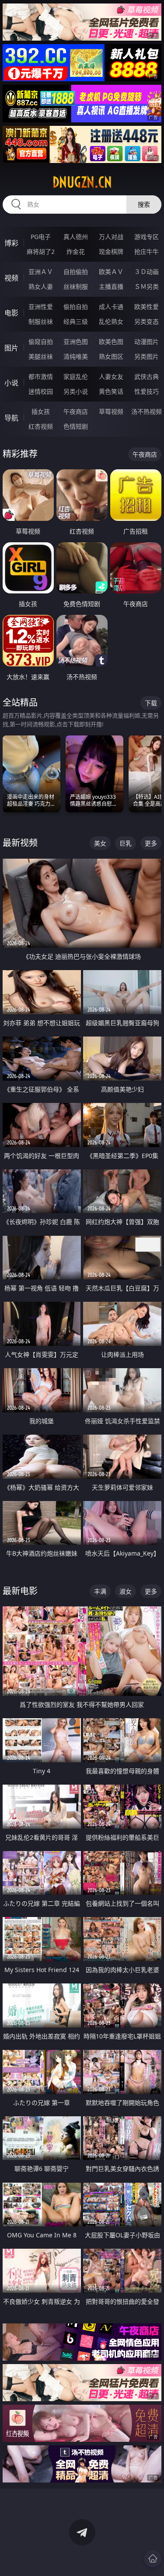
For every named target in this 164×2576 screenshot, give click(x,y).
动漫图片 (147, 342)
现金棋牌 (111, 251)
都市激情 (41, 376)
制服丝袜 (41, 321)
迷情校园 (41, 391)
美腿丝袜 (41, 356)
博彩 (11, 243)
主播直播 (111, 286)
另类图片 (147, 356)
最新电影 (20, 1591)
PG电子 (41, 237)
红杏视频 (41, 426)
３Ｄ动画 (147, 272)
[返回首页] (153, 2559)
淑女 (126, 1591)
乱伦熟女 (111, 321)
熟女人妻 (41, 286)
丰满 (100, 1591)
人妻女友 (111, 376)
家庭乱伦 (76, 376)
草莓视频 (111, 411)
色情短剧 (76, 426)
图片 (11, 348)
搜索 (144, 204)
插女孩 (41, 411)
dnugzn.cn (82, 182)
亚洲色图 (76, 342)
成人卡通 (111, 307)
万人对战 (111, 237)
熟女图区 (111, 356)
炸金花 (76, 251)
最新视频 (20, 843)
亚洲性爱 (41, 307)
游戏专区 (147, 237)
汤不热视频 (147, 411)
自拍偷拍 (76, 272)
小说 (11, 383)
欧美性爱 (147, 307)
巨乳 (126, 843)
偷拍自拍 (76, 307)
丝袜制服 (76, 286)
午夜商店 (76, 411)
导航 (11, 418)
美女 (100, 843)
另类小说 (76, 391)
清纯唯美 (76, 356)
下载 (151, 703)
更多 (151, 843)
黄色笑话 (111, 391)
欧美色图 (111, 342)
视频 (11, 278)
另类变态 (147, 321)
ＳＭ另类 (147, 286)
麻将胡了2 (41, 251)
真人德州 (76, 237)
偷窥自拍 (41, 342)
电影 (11, 313)
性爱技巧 (147, 391)
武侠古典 (147, 376)
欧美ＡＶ (111, 272)
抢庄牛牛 (147, 251)
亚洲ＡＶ (41, 272)
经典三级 (76, 321)
